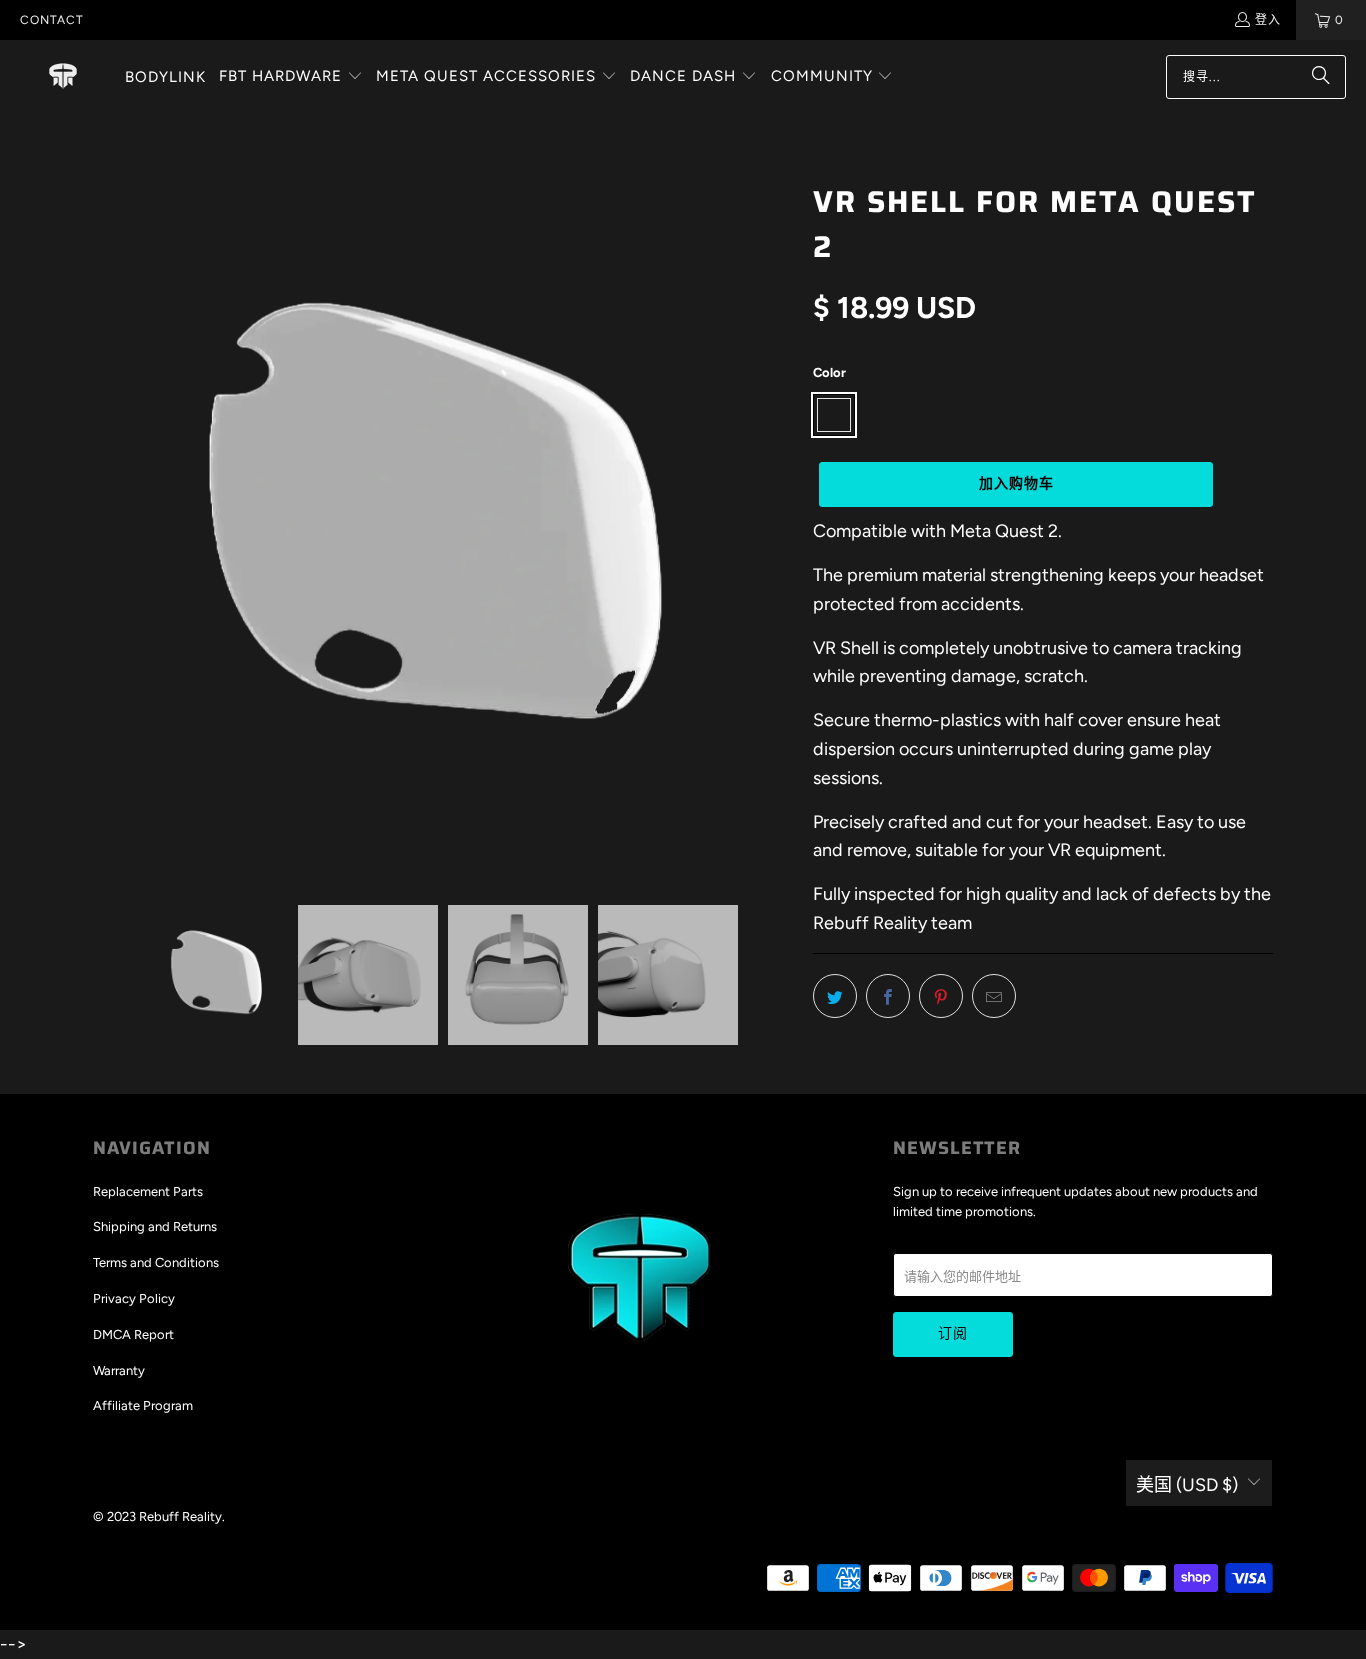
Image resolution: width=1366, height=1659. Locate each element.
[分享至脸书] (888, 996)
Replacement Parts (148, 1191)
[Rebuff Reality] (63, 77)
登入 (1268, 20)
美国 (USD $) (1187, 1485)
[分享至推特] (835, 996)
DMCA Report (133, 1334)
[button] (291, 77)
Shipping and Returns (155, 1226)
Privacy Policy (134, 1298)
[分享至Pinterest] (941, 996)
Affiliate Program (143, 1405)
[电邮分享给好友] (994, 996)
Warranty (119, 1370)
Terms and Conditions (156, 1262)
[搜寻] (1321, 77)
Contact (52, 20)
